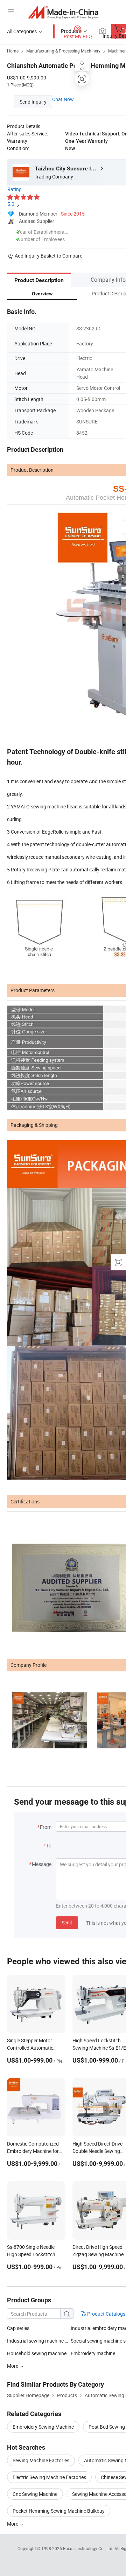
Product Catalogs (106, 2314)
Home (13, 51)
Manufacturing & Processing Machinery (63, 51)
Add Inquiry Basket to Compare (48, 256)
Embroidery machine (93, 2353)
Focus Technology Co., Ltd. (89, 2548)
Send (67, 1922)
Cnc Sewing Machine (35, 2494)
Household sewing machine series (39, 2353)
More (13, 2524)
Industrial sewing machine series (42, 2341)
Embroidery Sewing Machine (43, 2427)
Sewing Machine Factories (41, 2460)
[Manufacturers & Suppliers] (63, 12)
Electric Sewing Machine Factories (49, 2477)
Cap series (18, 2328)
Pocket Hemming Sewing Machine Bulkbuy (59, 2511)
